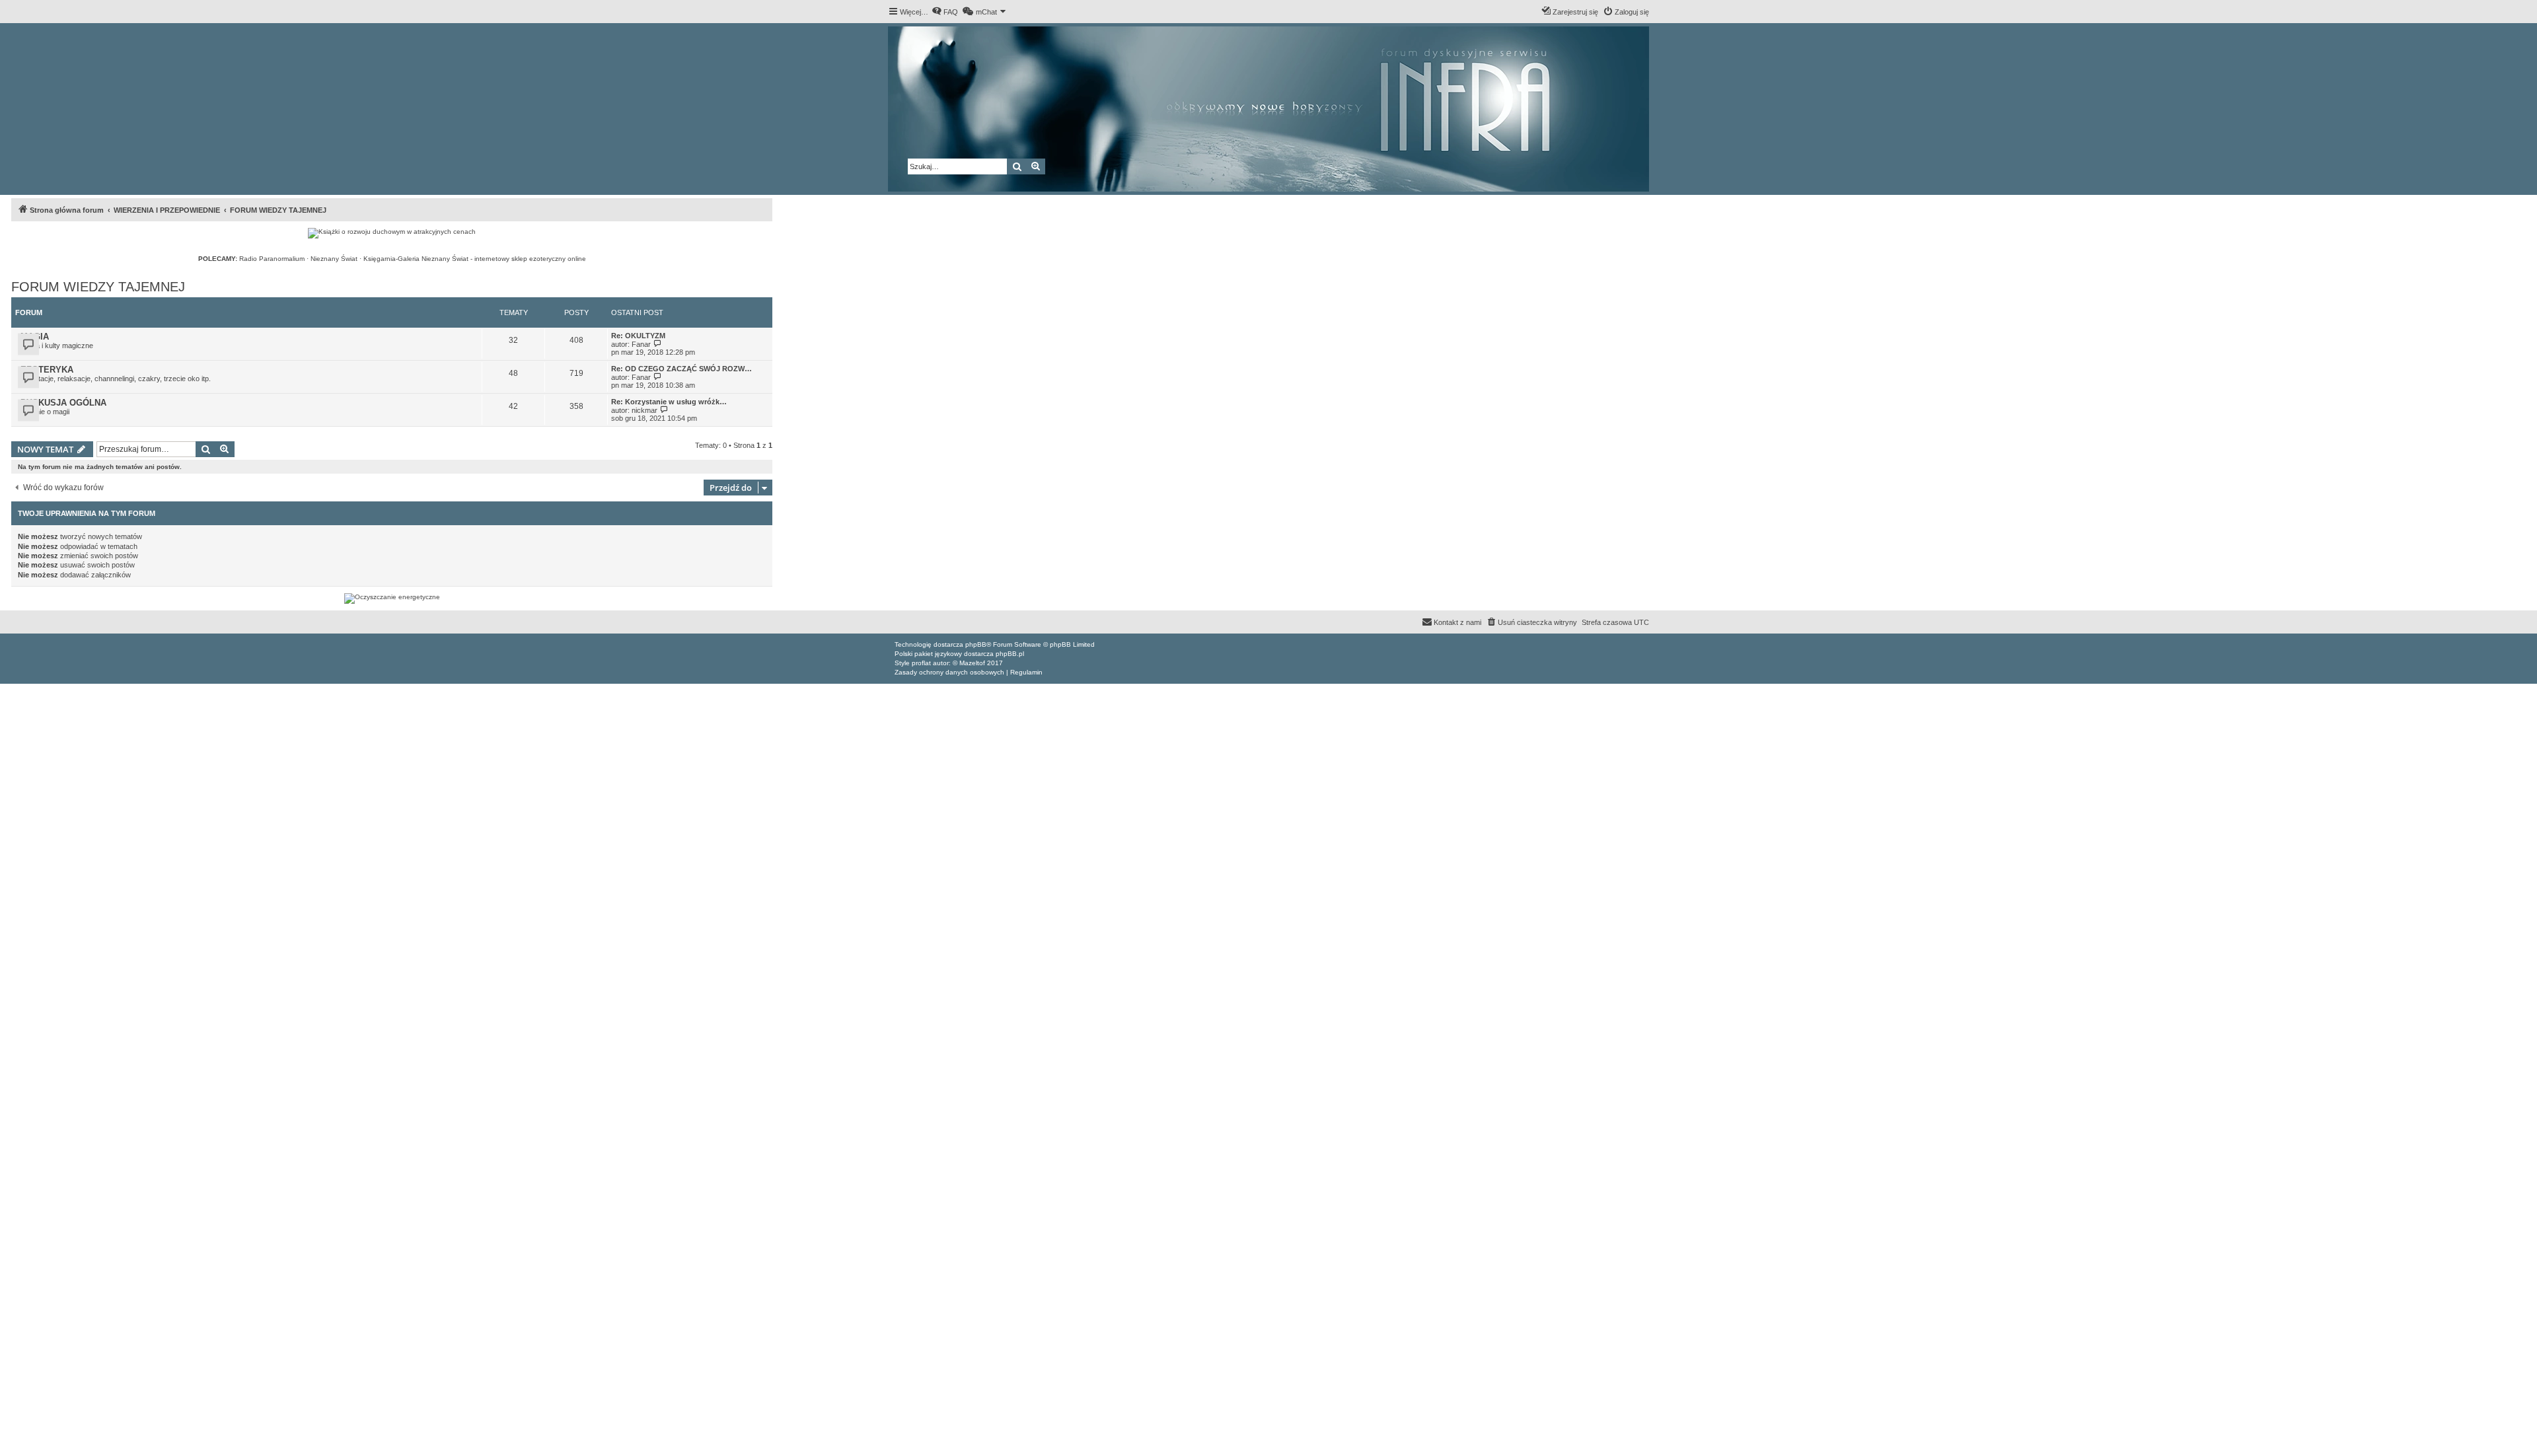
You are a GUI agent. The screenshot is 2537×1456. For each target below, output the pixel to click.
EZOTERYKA (47, 370)
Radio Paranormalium (272, 259)
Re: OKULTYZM (638, 336)
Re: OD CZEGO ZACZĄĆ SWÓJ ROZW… (681, 369)
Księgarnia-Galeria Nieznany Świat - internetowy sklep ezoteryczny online (475, 259)
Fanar (641, 344)
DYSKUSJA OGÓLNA (63, 403)
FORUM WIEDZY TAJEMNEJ (98, 287)
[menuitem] (945, 12)
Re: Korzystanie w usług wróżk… (669, 402)
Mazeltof (972, 663)
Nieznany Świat (334, 259)
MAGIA (35, 337)
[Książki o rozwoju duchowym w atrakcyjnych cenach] (392, 233)
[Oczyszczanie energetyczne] (392, 599)
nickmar (644, 410)
